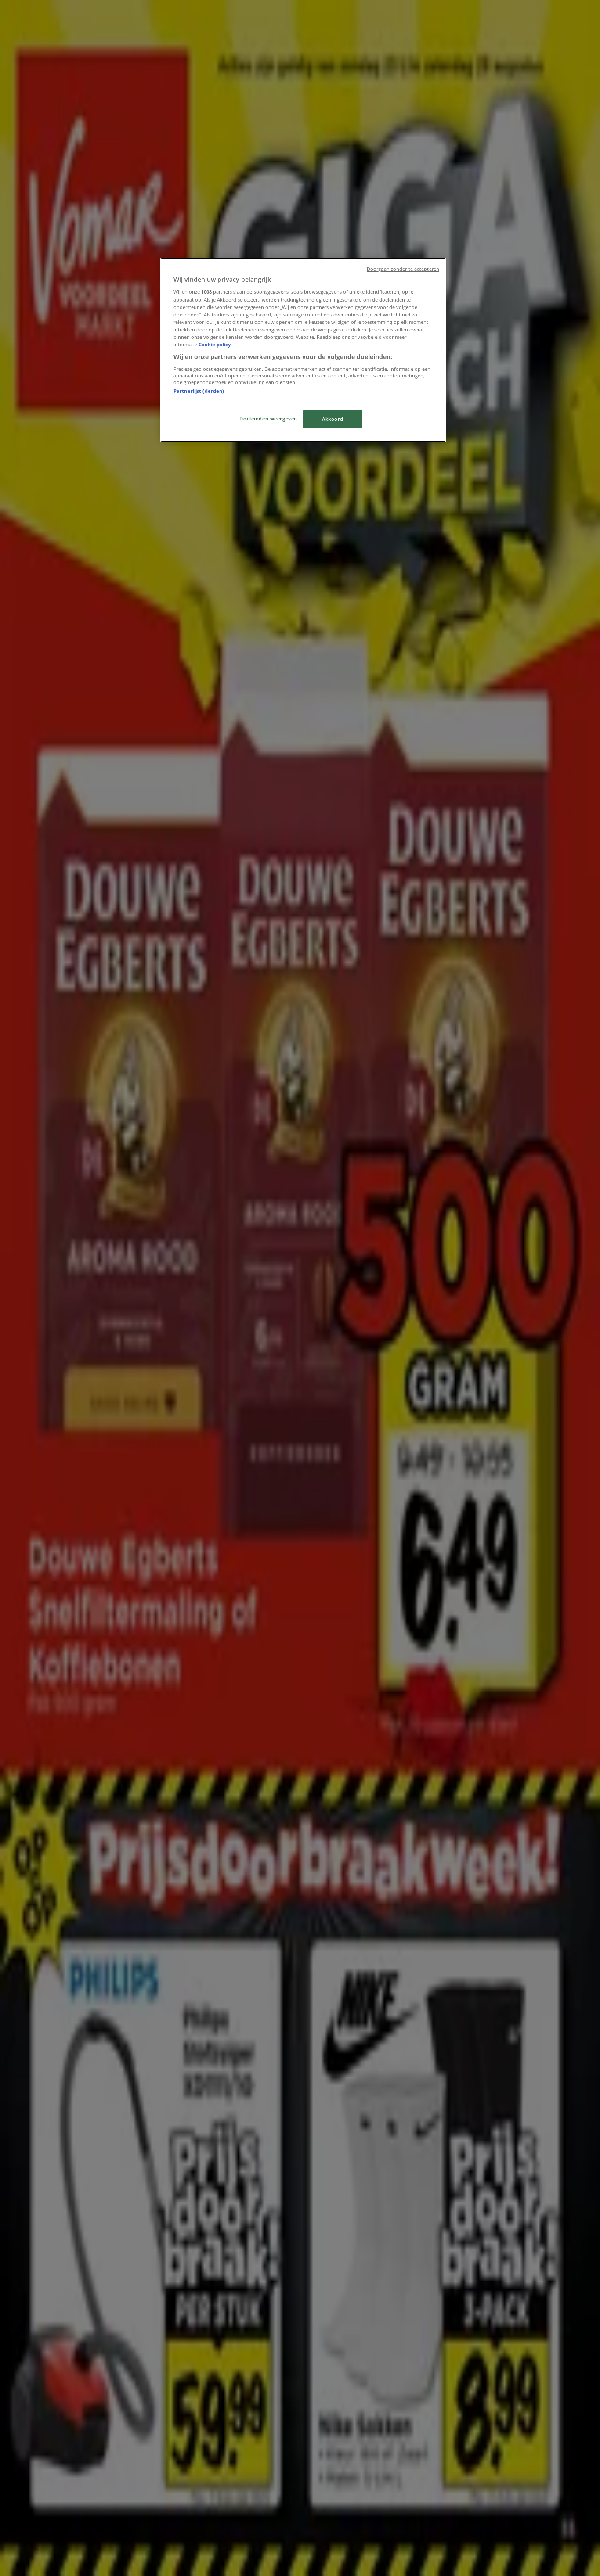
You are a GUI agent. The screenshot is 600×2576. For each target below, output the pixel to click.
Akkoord (333, 419)
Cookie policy (215, 344)
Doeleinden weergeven (268, 419)
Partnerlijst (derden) (199, 391)
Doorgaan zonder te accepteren (403, 269)
